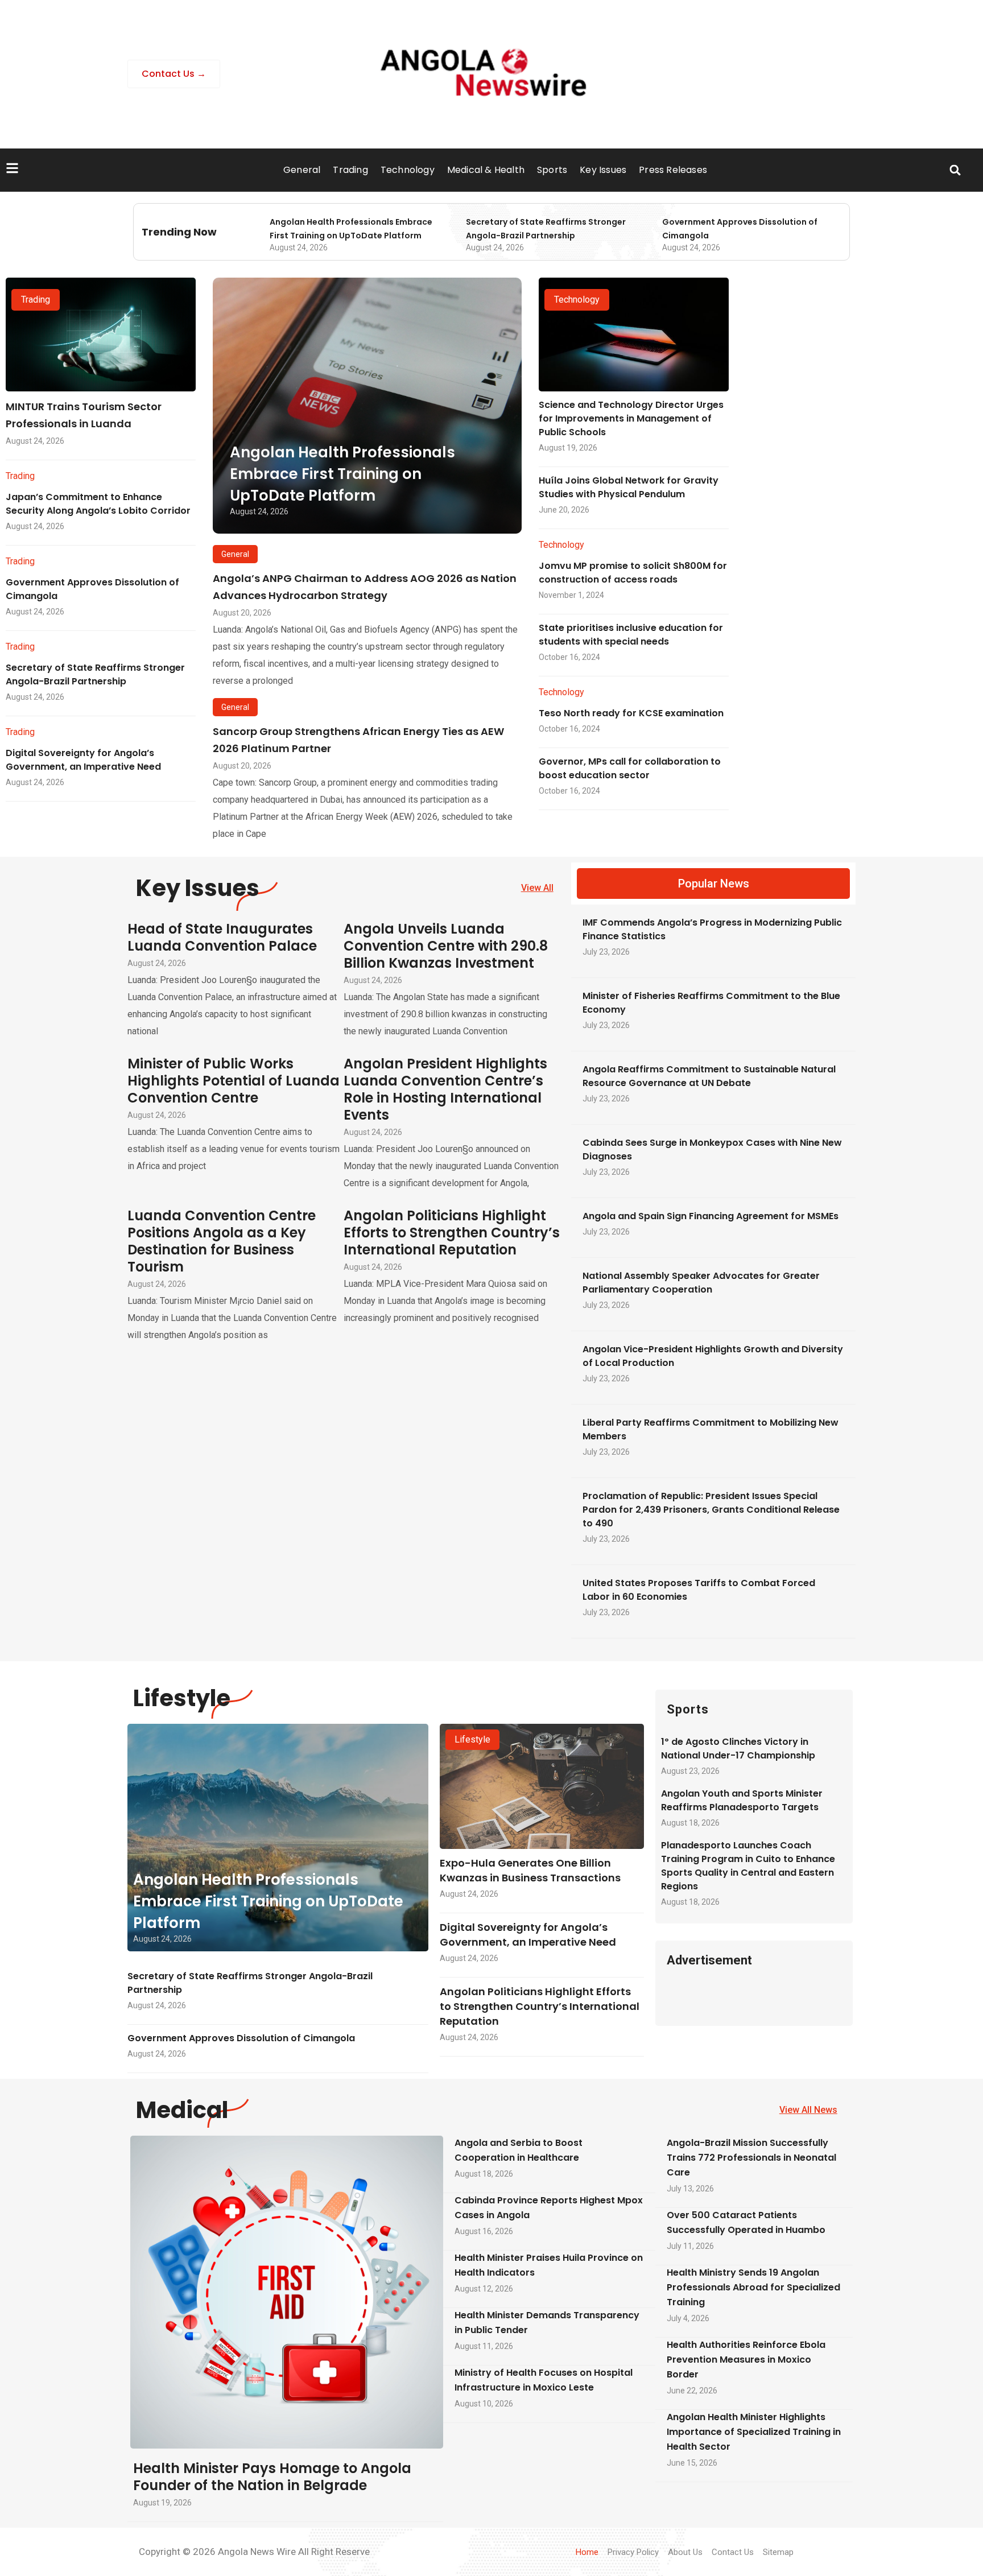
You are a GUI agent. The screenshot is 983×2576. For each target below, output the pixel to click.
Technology (408, 170)
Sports (552, 170)
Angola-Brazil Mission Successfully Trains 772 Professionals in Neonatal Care (751, 2158)
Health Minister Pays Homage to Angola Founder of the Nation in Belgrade (272, 2477)
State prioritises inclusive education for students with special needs (631, 635)
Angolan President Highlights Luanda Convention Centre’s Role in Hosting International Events (445, 1089)
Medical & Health (486, 170)
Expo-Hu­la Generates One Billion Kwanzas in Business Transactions (530, 1870)
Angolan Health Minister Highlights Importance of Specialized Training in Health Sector (754, 2432)
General (302, 170)
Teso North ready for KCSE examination (631, 713)
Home (587, 2552)
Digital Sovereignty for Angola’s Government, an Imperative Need (83, 760)
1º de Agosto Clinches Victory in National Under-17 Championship (738, 1749)
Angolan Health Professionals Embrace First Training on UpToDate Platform (342, 474)
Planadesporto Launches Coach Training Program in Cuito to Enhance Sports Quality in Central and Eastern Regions (748, 1866)
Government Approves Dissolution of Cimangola (241, 2038)
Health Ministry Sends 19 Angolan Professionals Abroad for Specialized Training (753, 2287)
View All (537, 888)
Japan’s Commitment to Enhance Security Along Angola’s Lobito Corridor (98, 504)
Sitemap (778, 2552)
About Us (685, 2552)
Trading (350, 170)
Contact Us (733, 2552)
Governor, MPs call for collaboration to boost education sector (630, 768)
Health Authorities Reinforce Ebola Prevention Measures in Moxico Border (746, 2360)
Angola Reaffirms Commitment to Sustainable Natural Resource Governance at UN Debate (709, 1076)
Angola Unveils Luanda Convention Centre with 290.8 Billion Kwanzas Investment (446, 946)
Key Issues (603, 170)
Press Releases (673, 170)
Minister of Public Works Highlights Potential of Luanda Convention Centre (234, 1081)
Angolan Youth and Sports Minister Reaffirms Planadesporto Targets (742, 1800)
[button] (955, 170)
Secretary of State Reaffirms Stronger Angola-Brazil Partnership (95, 674)
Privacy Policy (633, 2552)
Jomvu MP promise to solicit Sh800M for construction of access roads (633, 573)
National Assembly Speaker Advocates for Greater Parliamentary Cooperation (701, 1283)
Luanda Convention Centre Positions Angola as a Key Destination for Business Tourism (222, 1241)
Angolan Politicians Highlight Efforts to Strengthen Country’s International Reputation (452, 1233)
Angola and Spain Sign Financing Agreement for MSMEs (711, 1216)
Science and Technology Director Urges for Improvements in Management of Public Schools (631, 418)
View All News (808, 2110)
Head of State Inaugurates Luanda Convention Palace (222, 937)
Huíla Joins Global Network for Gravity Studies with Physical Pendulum (629, 487)
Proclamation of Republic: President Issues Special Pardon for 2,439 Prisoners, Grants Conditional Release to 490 (711, 1510)
